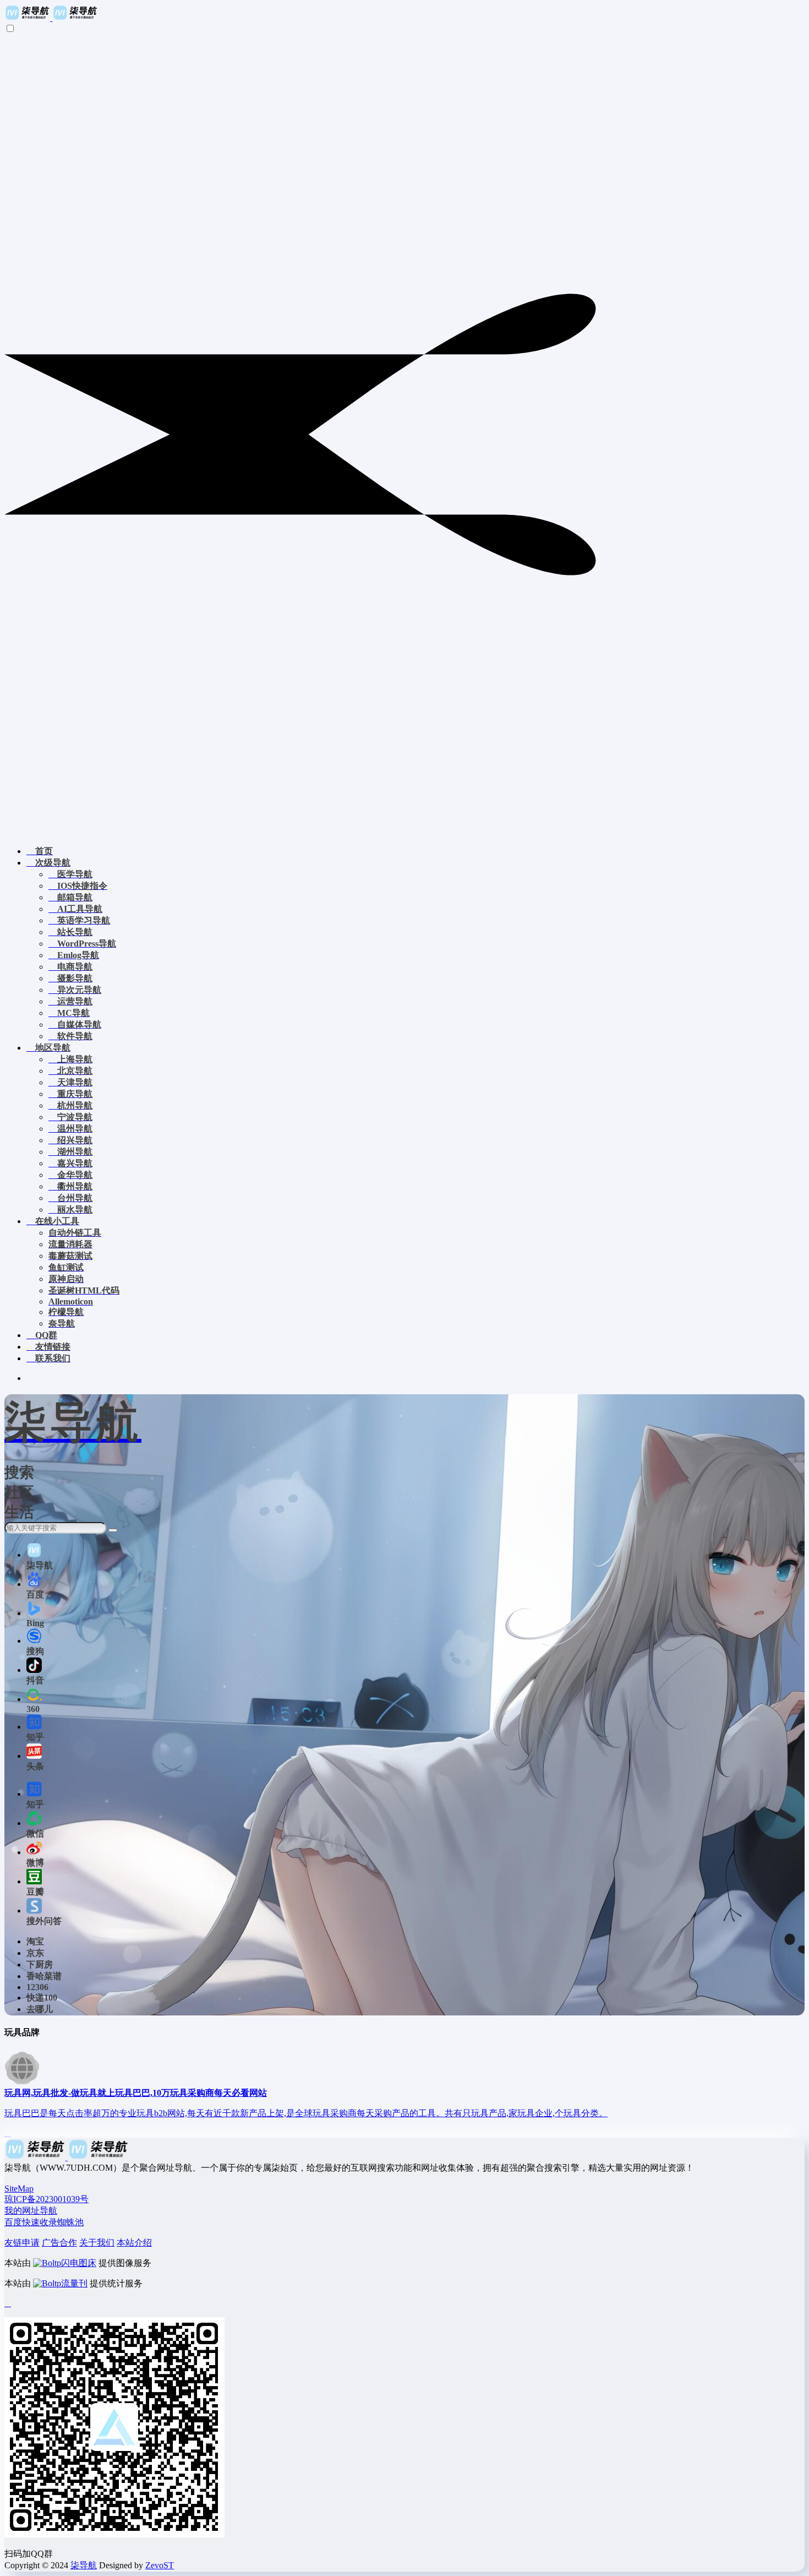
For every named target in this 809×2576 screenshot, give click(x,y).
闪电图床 (79, 2263)
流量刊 (74, 2283)
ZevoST (160, 2565)
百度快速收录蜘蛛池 (44, 2222)
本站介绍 (134, 2243)
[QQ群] (8, 2303)
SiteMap (19, 2189)
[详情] (8, 2133)
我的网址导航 (31, 2211)
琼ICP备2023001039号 (47, 2199)
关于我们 (97, 2243)
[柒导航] (51, 18)
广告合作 (59, 2243)
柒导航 (84, 2565)
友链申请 (22, 2243)
